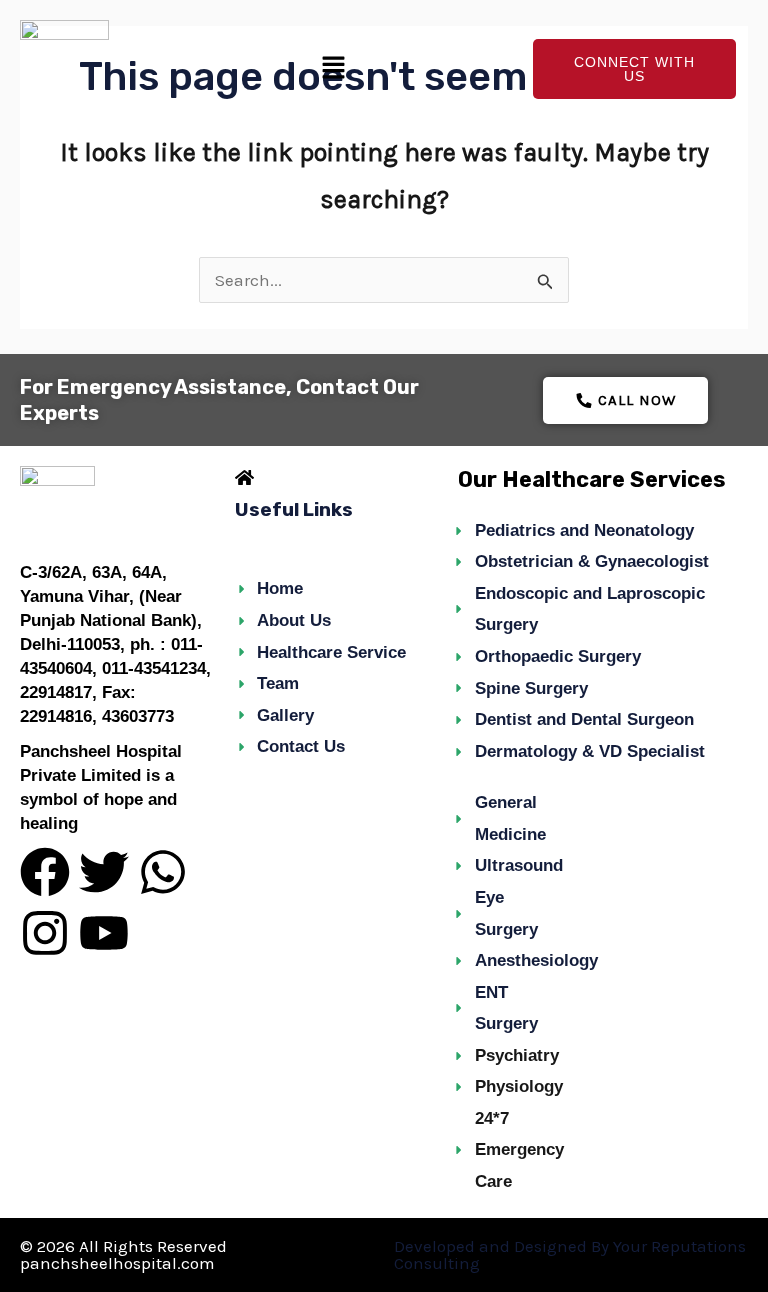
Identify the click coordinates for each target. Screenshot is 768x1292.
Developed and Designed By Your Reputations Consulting (570, 1254)
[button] (333, 69)
